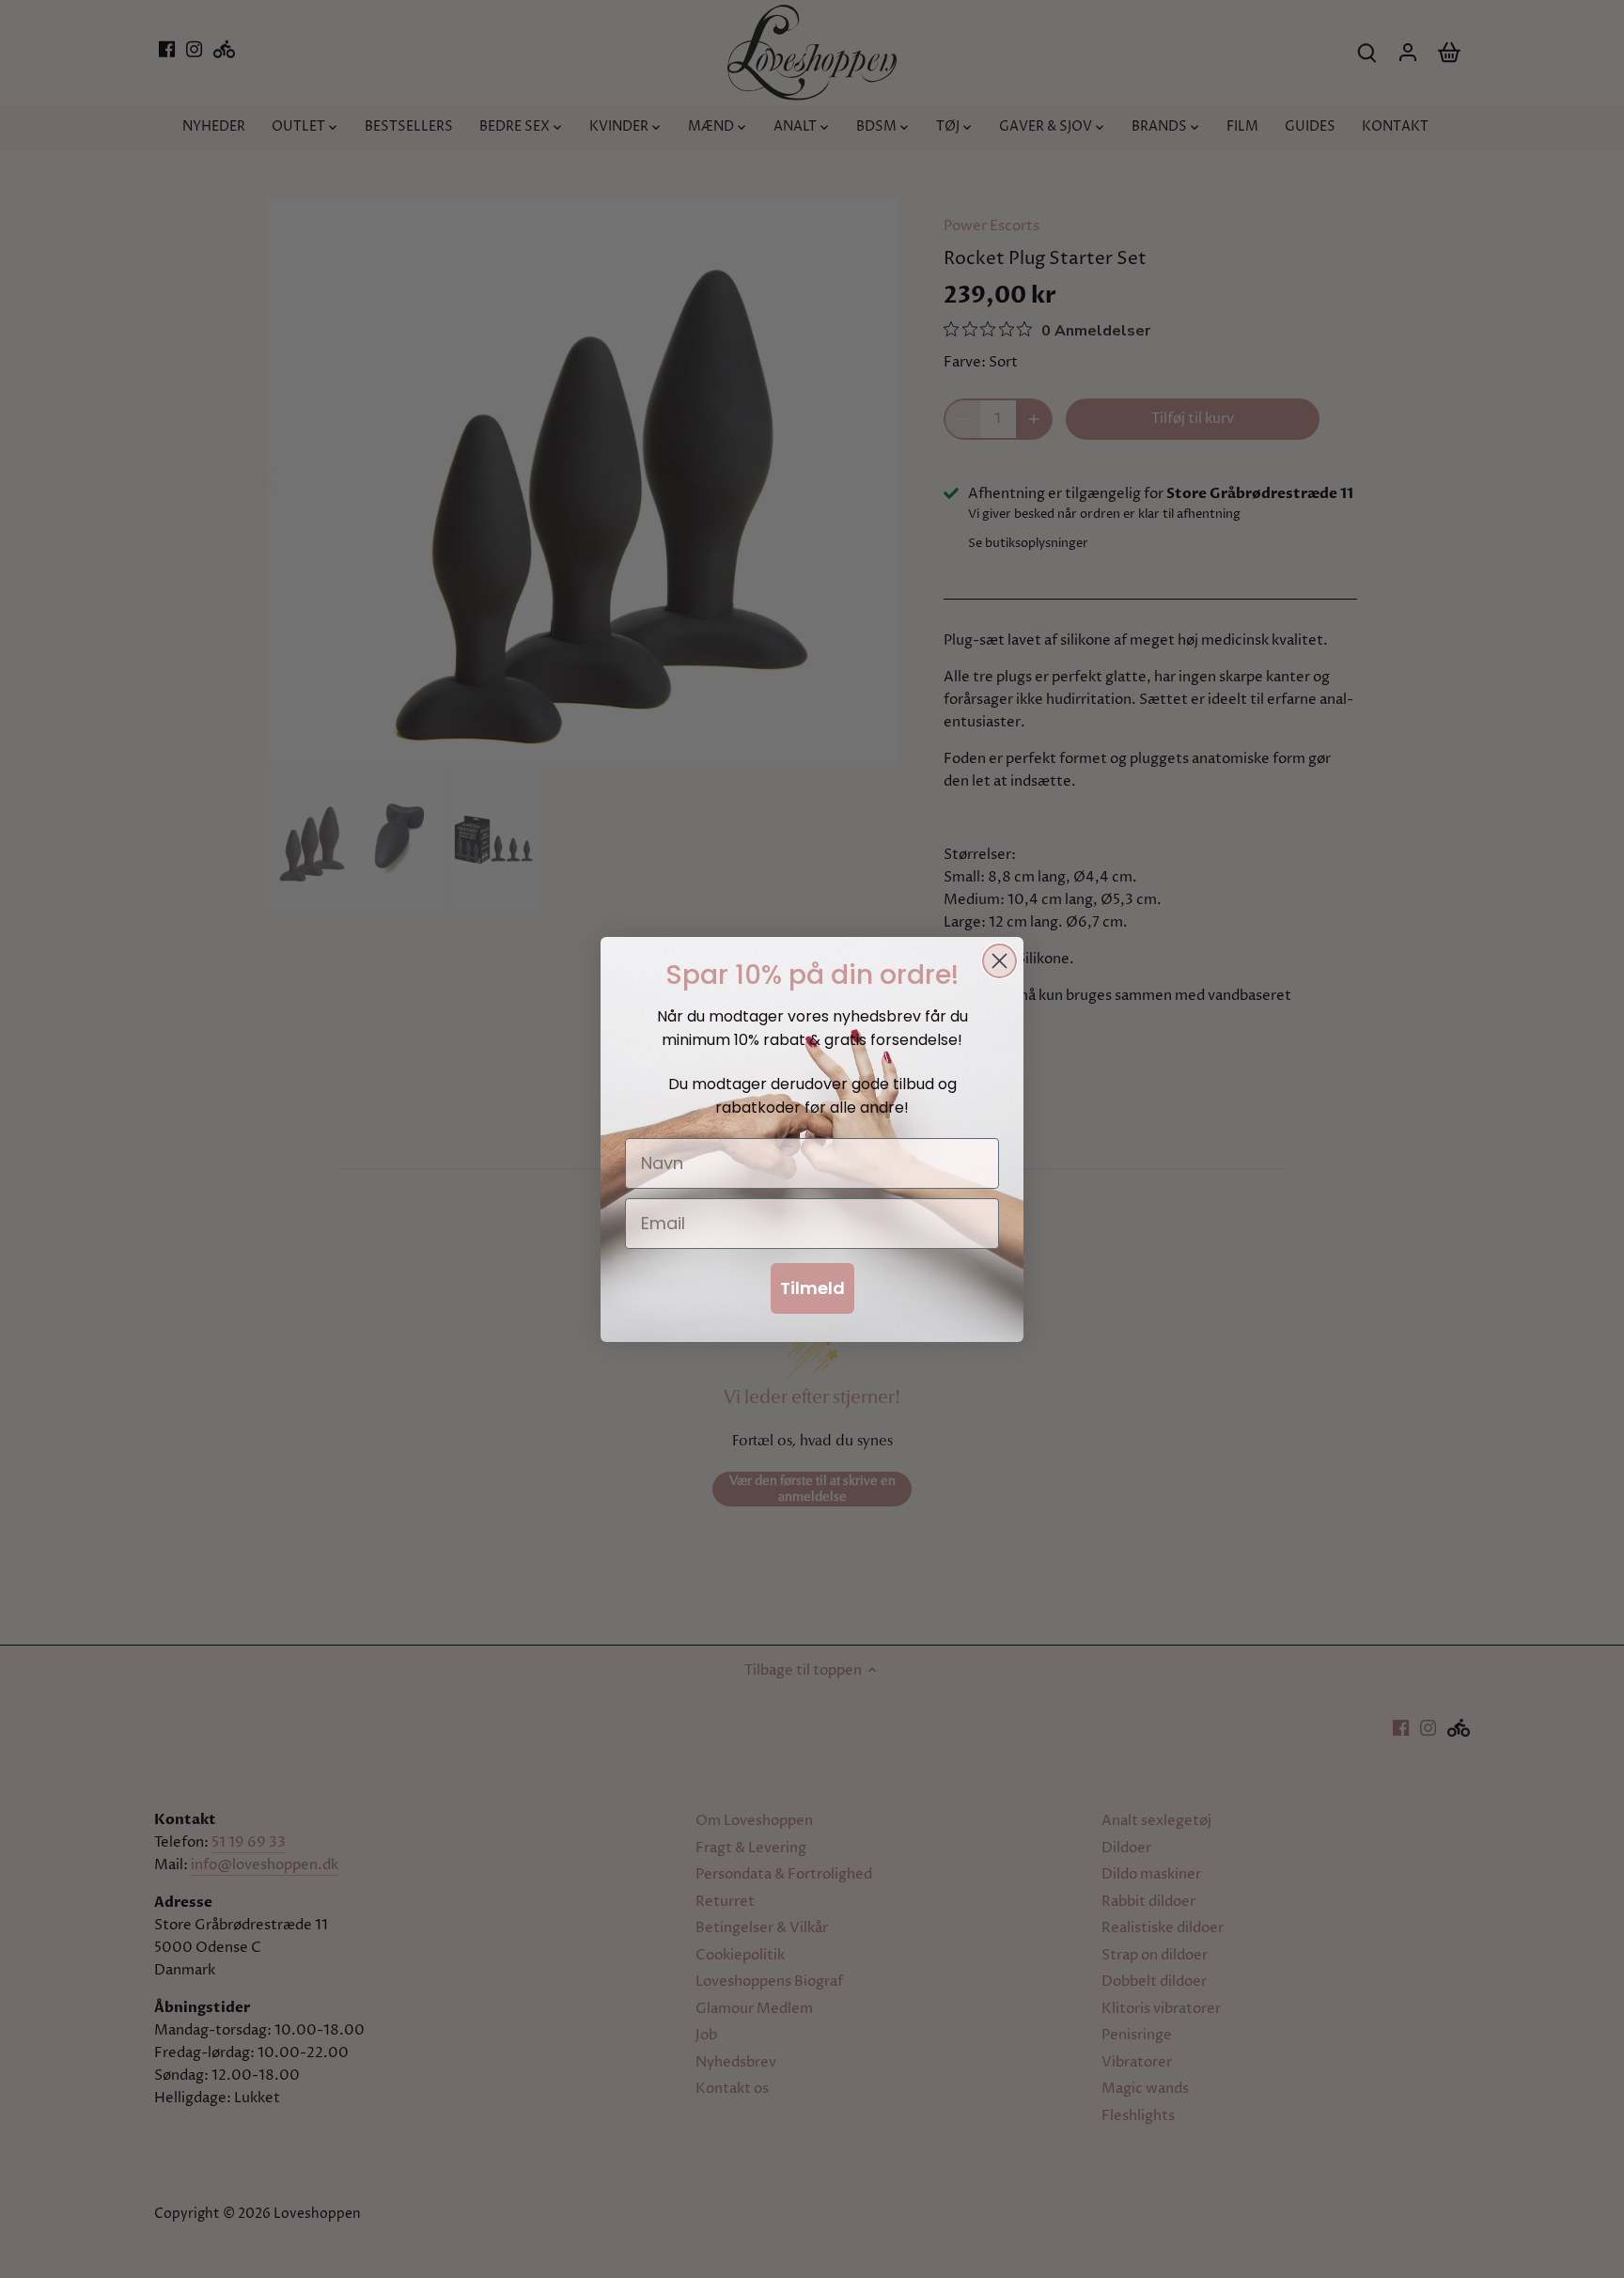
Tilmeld (812, 1288)
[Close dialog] (999, 961)
